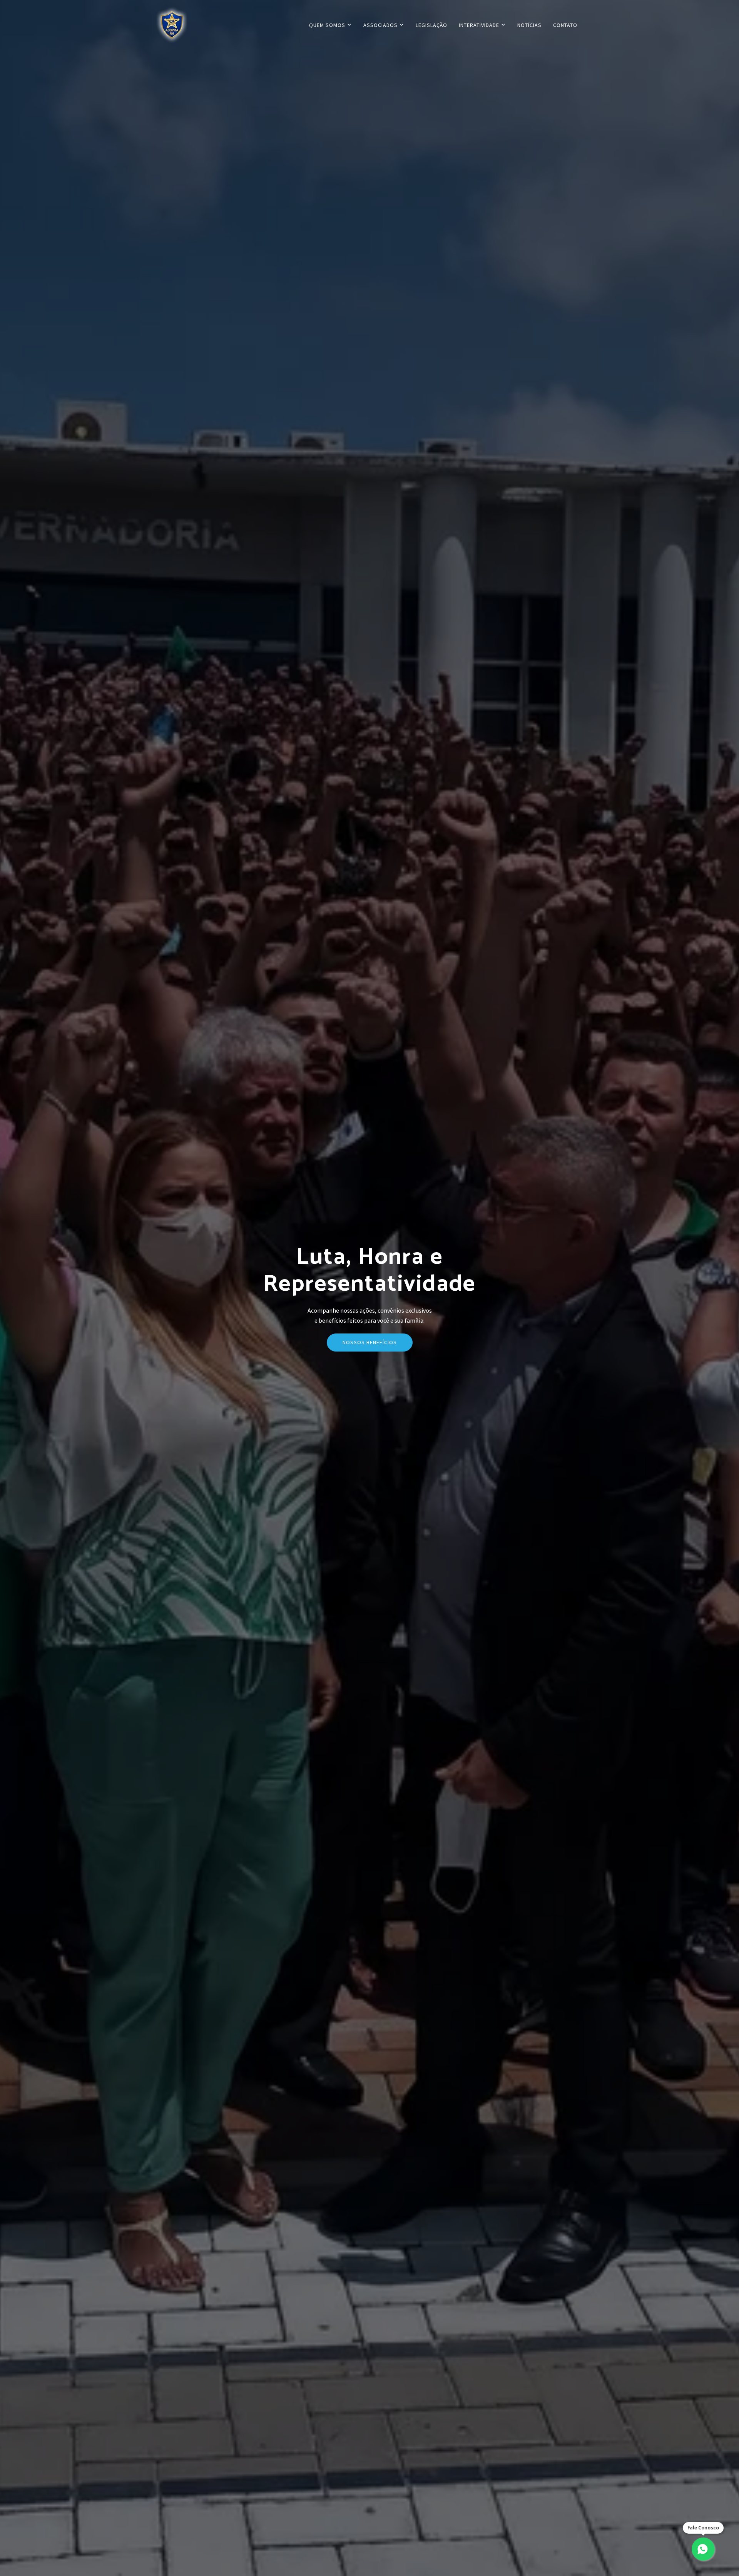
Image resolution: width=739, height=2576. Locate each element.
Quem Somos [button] (328, 25)
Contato (565, 25)
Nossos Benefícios (370, 1342)
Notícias (529, 25)
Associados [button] (381, 25)
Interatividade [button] (480, 25)
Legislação (431, 25)
